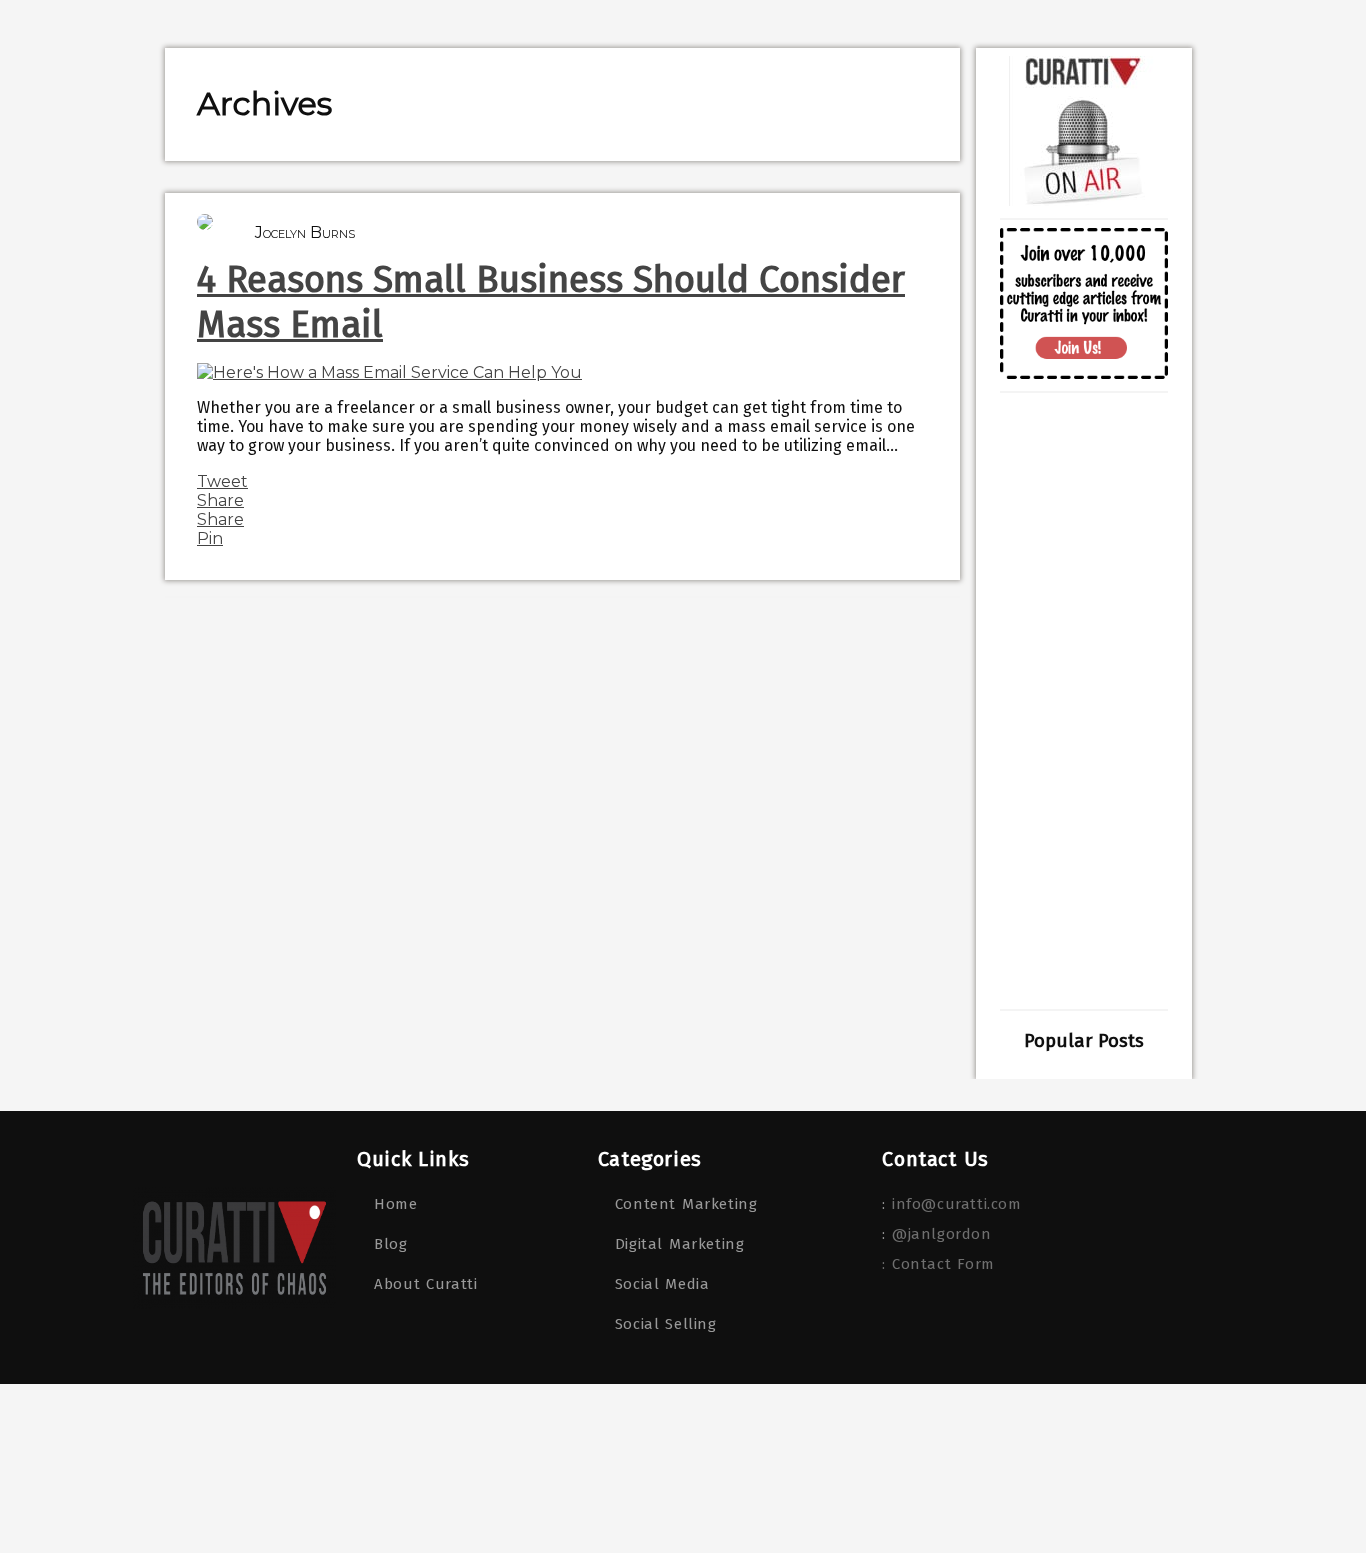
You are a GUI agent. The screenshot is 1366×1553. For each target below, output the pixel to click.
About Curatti (425, 1284)
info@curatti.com (957, 1204)
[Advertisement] (1084, 701)
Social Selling (666, 1324)
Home (395, 1204)
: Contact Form (938, 1264)
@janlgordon (942, 1234)
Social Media (662, 1284)
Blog (390, 1244)
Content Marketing (686, 1204)
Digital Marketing (680, 1244)
